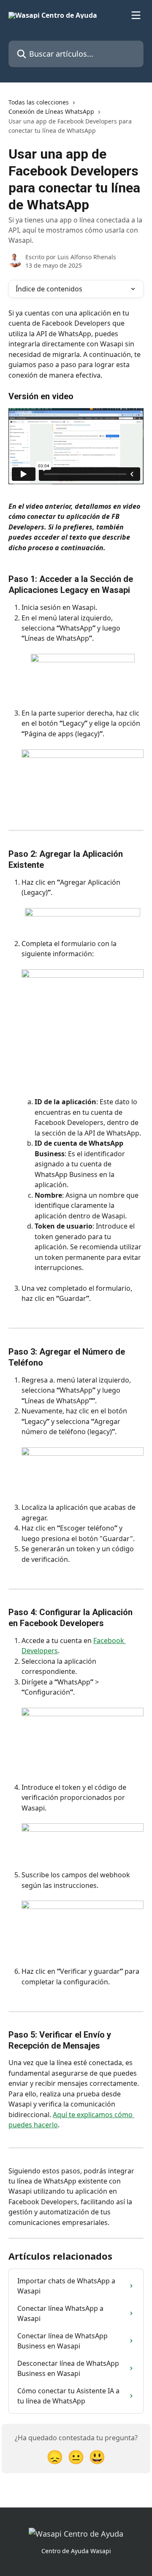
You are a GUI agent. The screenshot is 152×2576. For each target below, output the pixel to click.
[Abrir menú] (136, 15)
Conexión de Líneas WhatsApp (51, 111)
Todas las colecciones (39, 102)
